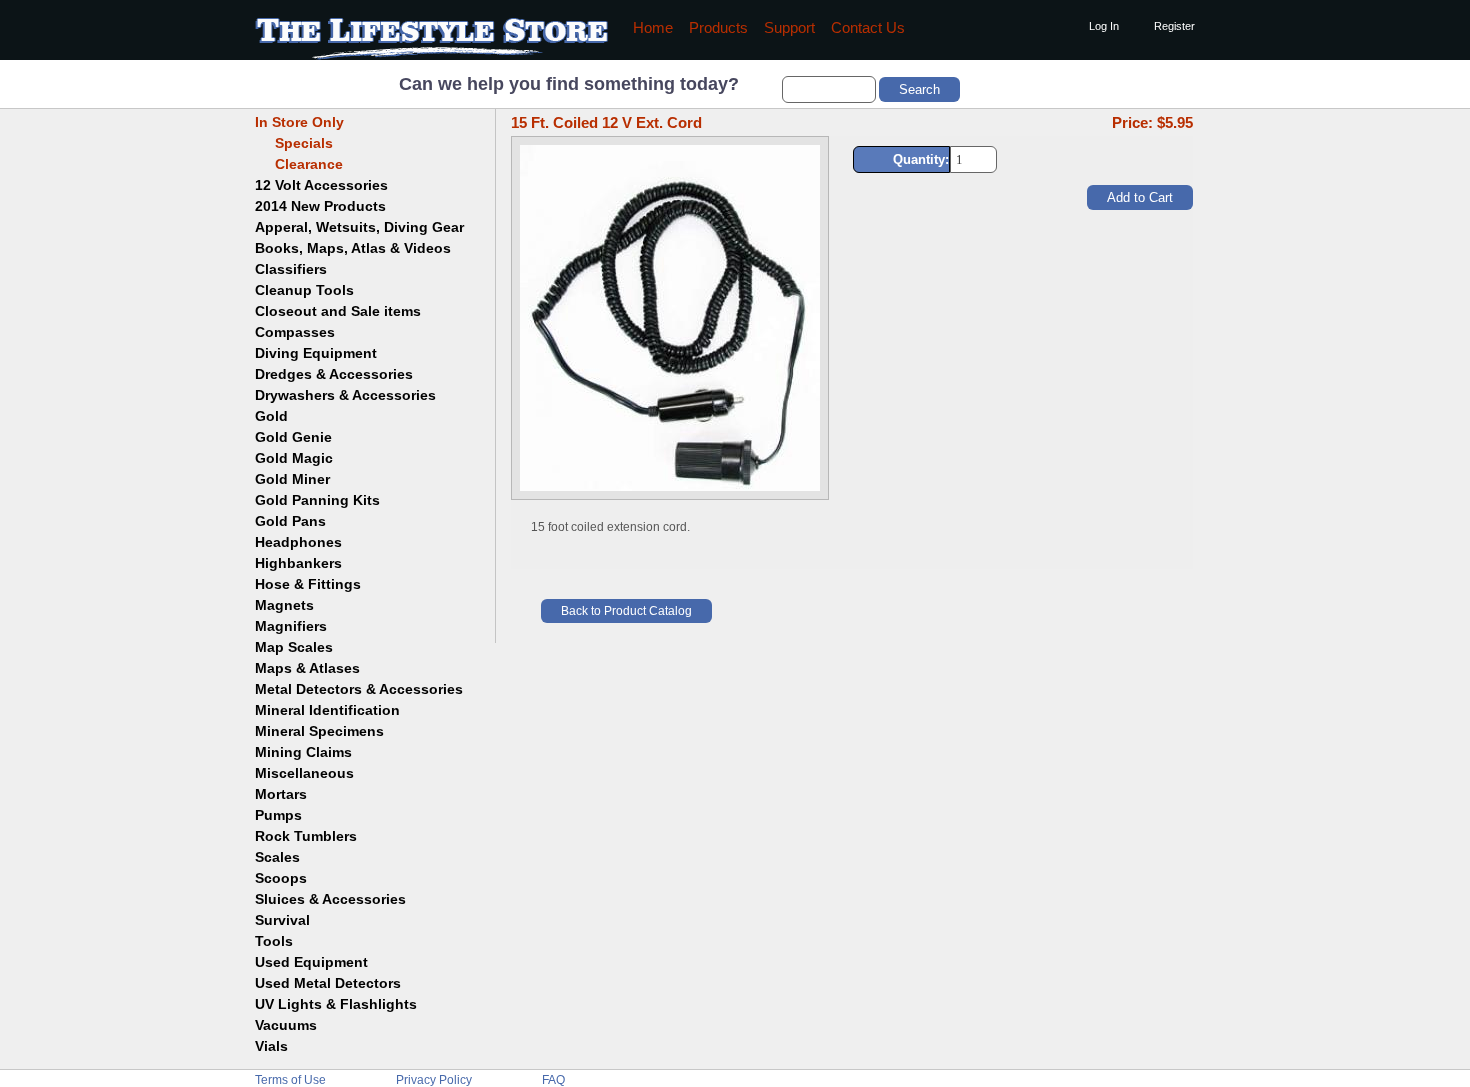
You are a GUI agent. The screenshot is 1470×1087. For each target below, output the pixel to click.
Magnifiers (291, 626)
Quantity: (921, 159)
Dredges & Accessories (334, 374)
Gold (271, 416)
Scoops (281, 878)
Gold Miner (292, 479)
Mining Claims (303, 752)
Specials (294, 143)
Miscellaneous (304, 773)
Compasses (295, 332)
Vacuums (286, 1025)
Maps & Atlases (307, 668)
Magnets (284, 605)
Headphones (298, 542)
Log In (1104, 26)
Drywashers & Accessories (345, 395)
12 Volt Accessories (321, 185)
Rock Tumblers (306, 836)
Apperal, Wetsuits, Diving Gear (359, 227)
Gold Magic (294, 458)
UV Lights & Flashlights (336, 1004)
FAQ (553, 1080)
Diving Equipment (316, 353)
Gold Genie (293, 437)
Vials (271, 1046)
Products (718, 28)
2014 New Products (320, 206)
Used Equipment (311, 962)
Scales (277, 857)
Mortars (281, 794)
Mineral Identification (327, 710)
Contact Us (868, 28)
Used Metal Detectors (328, 983)
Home (653, 28)
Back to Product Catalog (626, 611)
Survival (282, 920)
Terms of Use (290, 1080)
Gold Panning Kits (317, 500)
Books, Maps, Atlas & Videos (353, 248)
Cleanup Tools (304, 290)
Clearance (299, 164)
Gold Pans (290, 521)
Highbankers (298, 563)
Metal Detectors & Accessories (359, 689)
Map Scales (294, 647)
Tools (274, 941)
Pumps (278, 815)
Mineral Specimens (319, 731)
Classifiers (291, 269)
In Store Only (299, 122)
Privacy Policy (434, 1080)
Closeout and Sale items (338, 311)
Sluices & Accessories (330, 899)
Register (1174, 26)
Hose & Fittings (308, 584)
